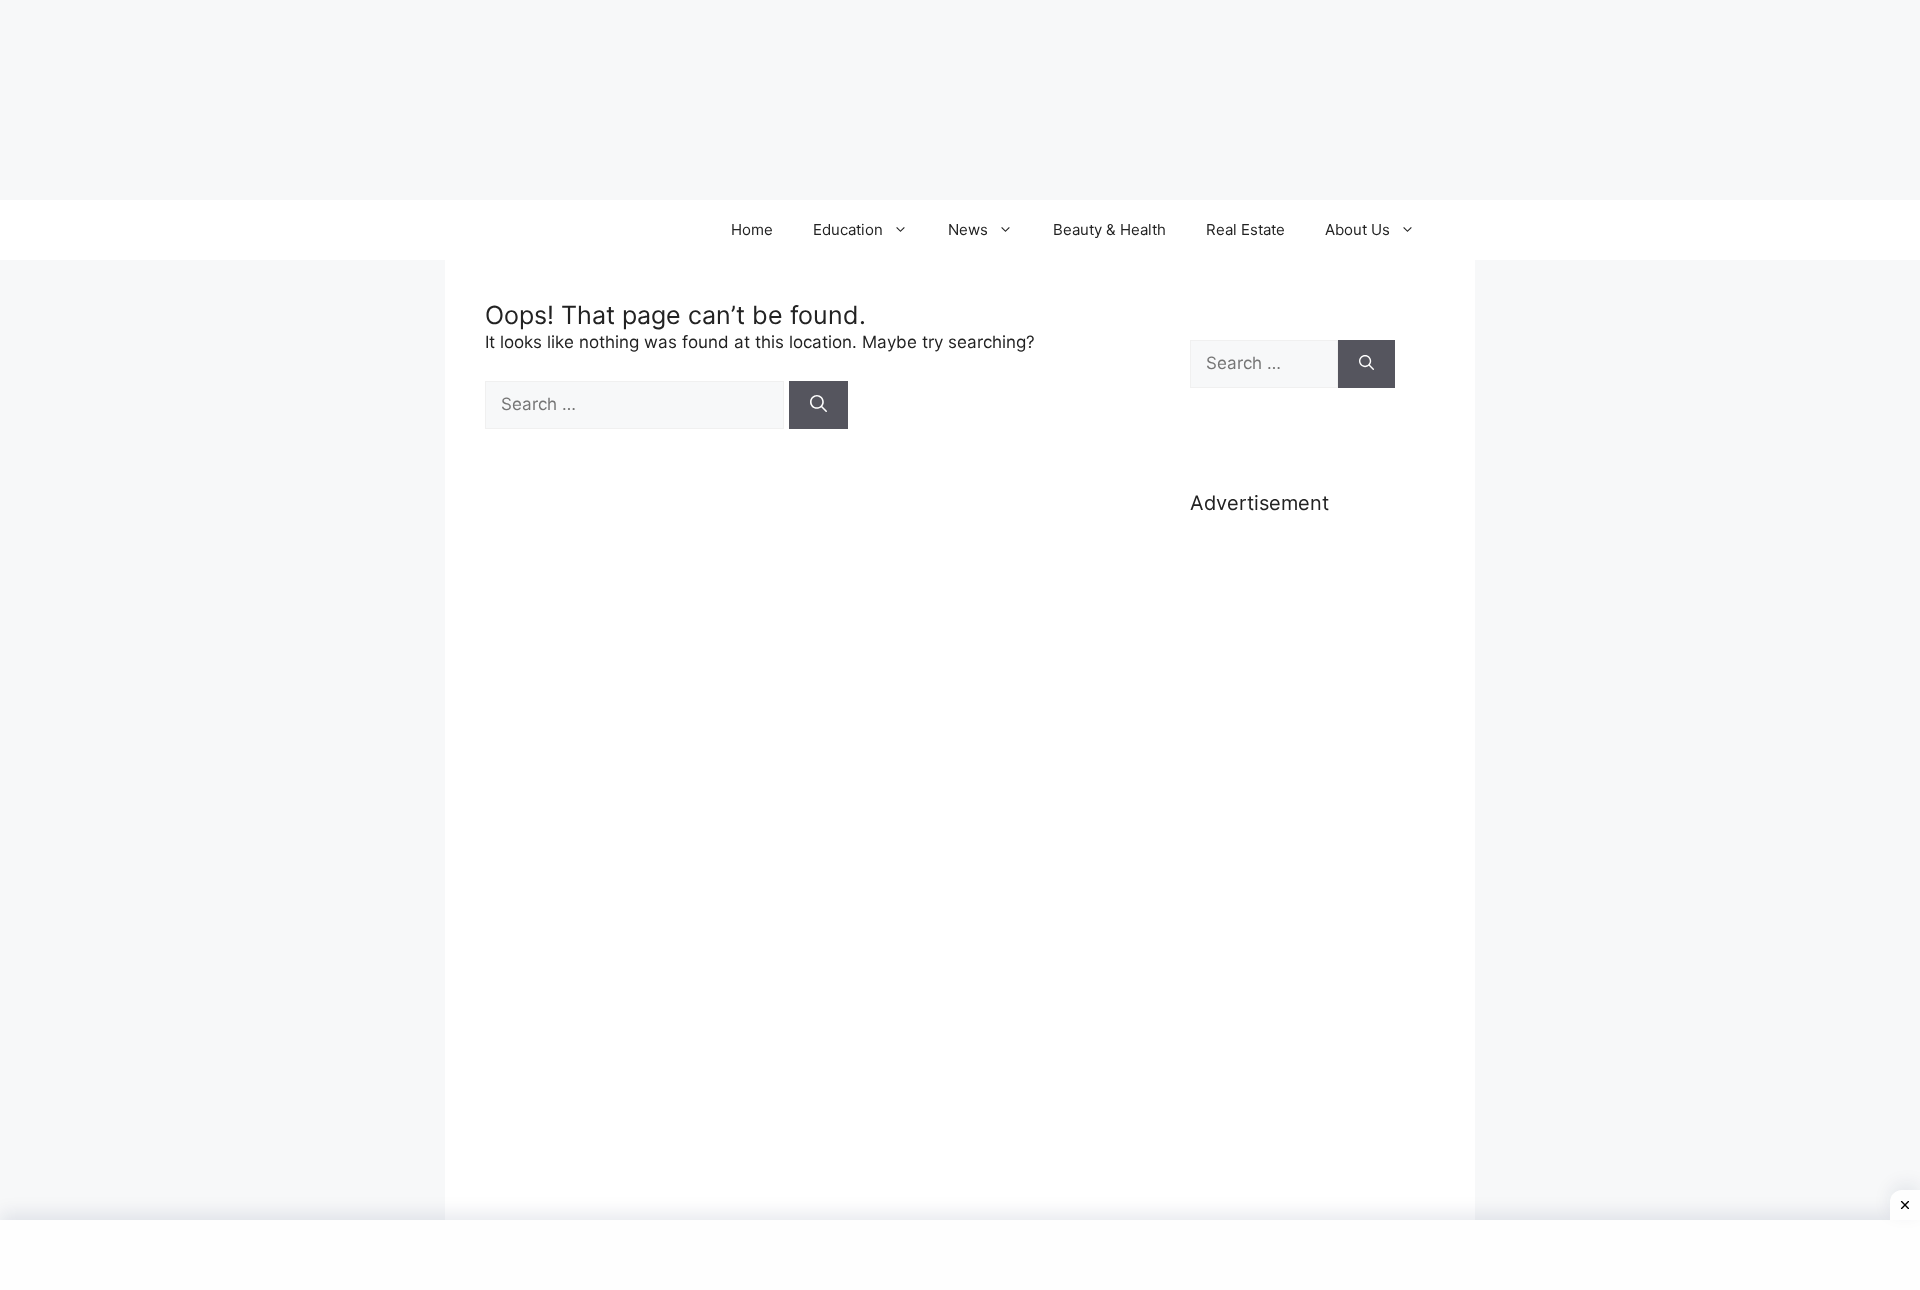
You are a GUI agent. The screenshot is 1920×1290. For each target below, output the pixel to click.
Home (752, 229)
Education (848, 229)
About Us (1357, 229)
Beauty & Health (1109, 229)
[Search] (818, 405)
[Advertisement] (1292, 848)
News (968, 229)
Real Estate (1245, 229)
